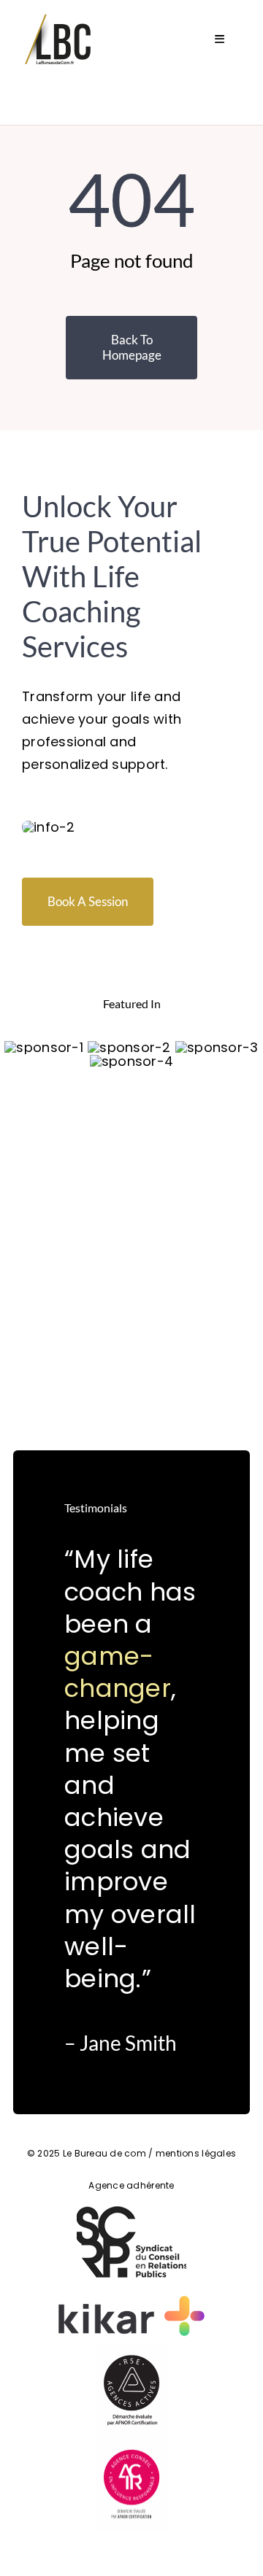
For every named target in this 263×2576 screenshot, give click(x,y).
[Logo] (43, 1047)
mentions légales (196, 2153)
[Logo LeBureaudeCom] (58, 17)
